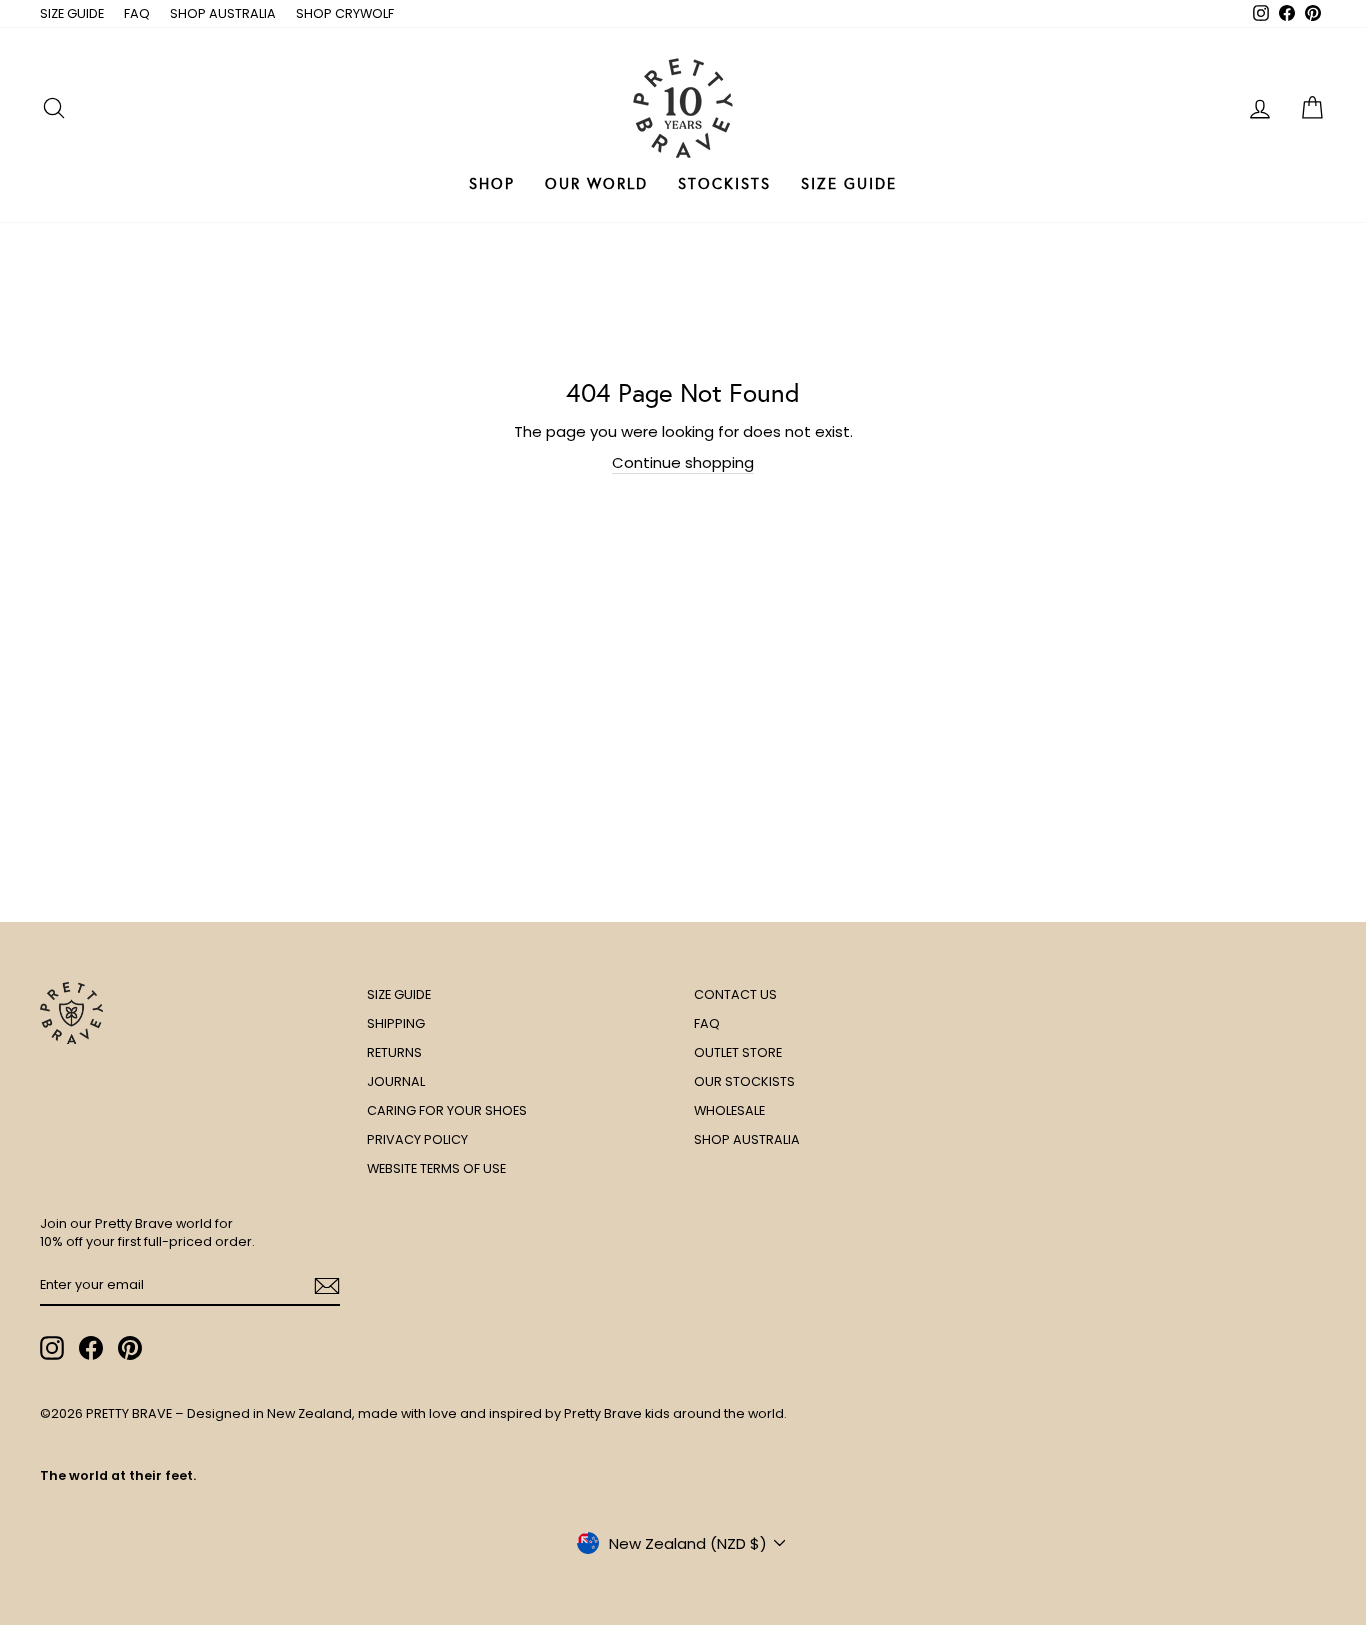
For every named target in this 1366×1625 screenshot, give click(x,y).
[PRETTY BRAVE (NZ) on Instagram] (52, 1348)
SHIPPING (396, 1023)
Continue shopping (683, 462)
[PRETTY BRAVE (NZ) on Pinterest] (130, 1348)
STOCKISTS (724, 184)
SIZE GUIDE (72, 13)
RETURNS (394, 1052)
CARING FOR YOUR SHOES (447, 1110)
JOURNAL (396, 1081)
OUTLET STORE (738, 1052)
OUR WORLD (596, 184)
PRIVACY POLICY (417, 1139)
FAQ (137, 13)
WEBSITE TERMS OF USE (436, 1168)
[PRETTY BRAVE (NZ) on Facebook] (91, 1348)
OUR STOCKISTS (744, 1081)
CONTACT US (735, 994)
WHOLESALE (729, 1110)
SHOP (492, 184)
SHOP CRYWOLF (345, 13)
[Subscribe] (327, 1286)
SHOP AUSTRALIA (223, 13)
